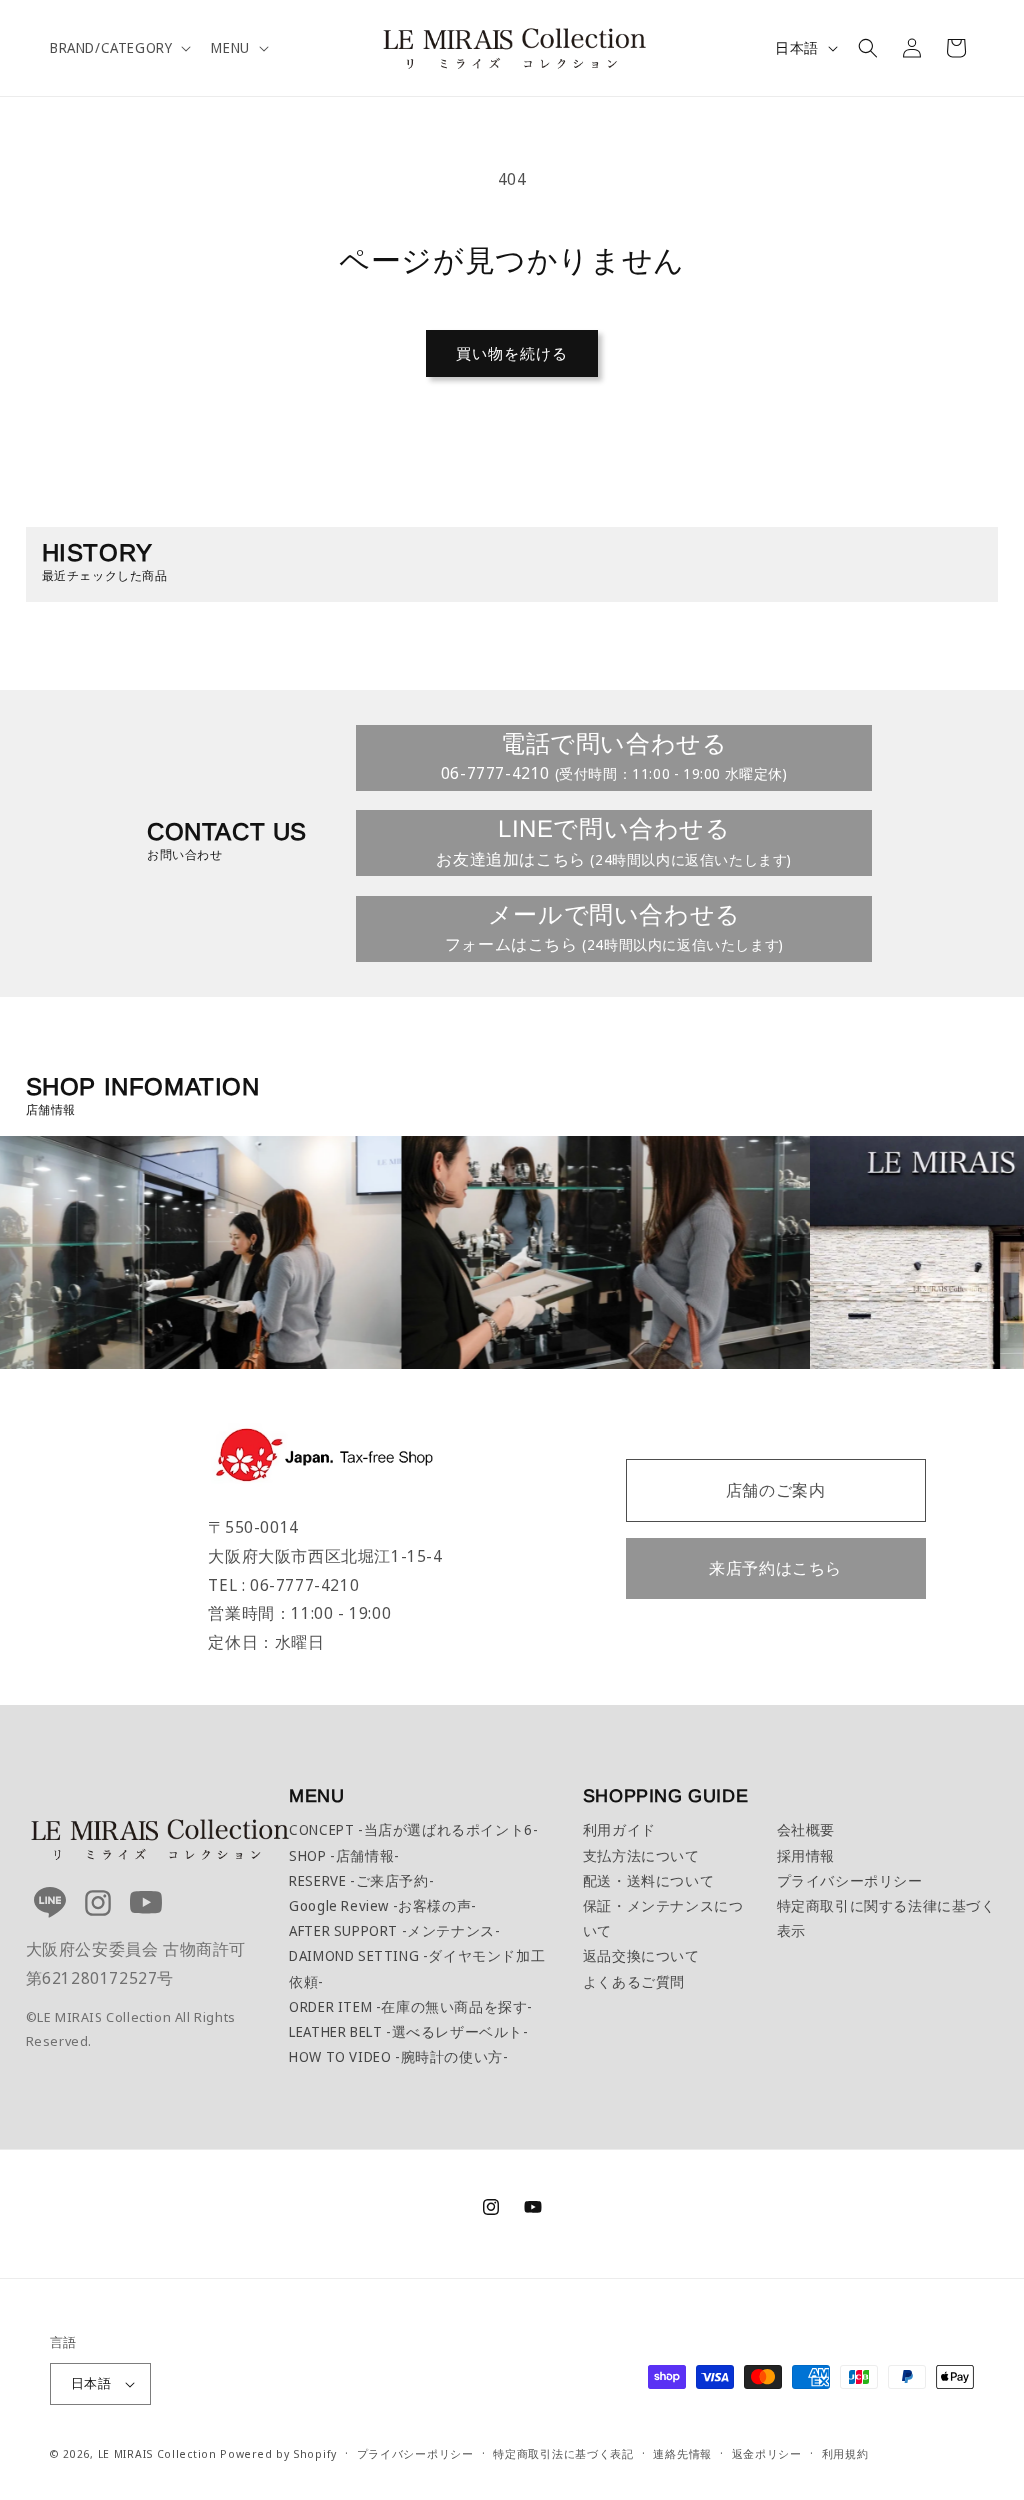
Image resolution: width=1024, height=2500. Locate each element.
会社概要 (806, 1829)
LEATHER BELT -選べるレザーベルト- (408, 2031)
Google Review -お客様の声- (383, 1905)
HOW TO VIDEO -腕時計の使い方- (398, 2056)
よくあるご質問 (634, 1981)
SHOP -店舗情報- (344, 1855)
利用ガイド (619, 1829)
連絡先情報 (682, 2453)
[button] (118, 48)
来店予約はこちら (775, 1568)
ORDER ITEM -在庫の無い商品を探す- (411, 2006)
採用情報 (806, 1855)
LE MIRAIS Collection (157, 2453)
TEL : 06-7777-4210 (283, 1585)
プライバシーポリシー (850, 1880)
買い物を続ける (512, 353)
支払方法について (641, 1855)
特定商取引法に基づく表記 (563, 2453)
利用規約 (845, 2453)
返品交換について (641, 1955)
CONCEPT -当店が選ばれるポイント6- (413, 1829)
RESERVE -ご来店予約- (361, 1880)
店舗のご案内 (776, 1490)
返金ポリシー (767, 2453)
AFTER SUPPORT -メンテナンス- (394, 1930)
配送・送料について (648, 1880)
